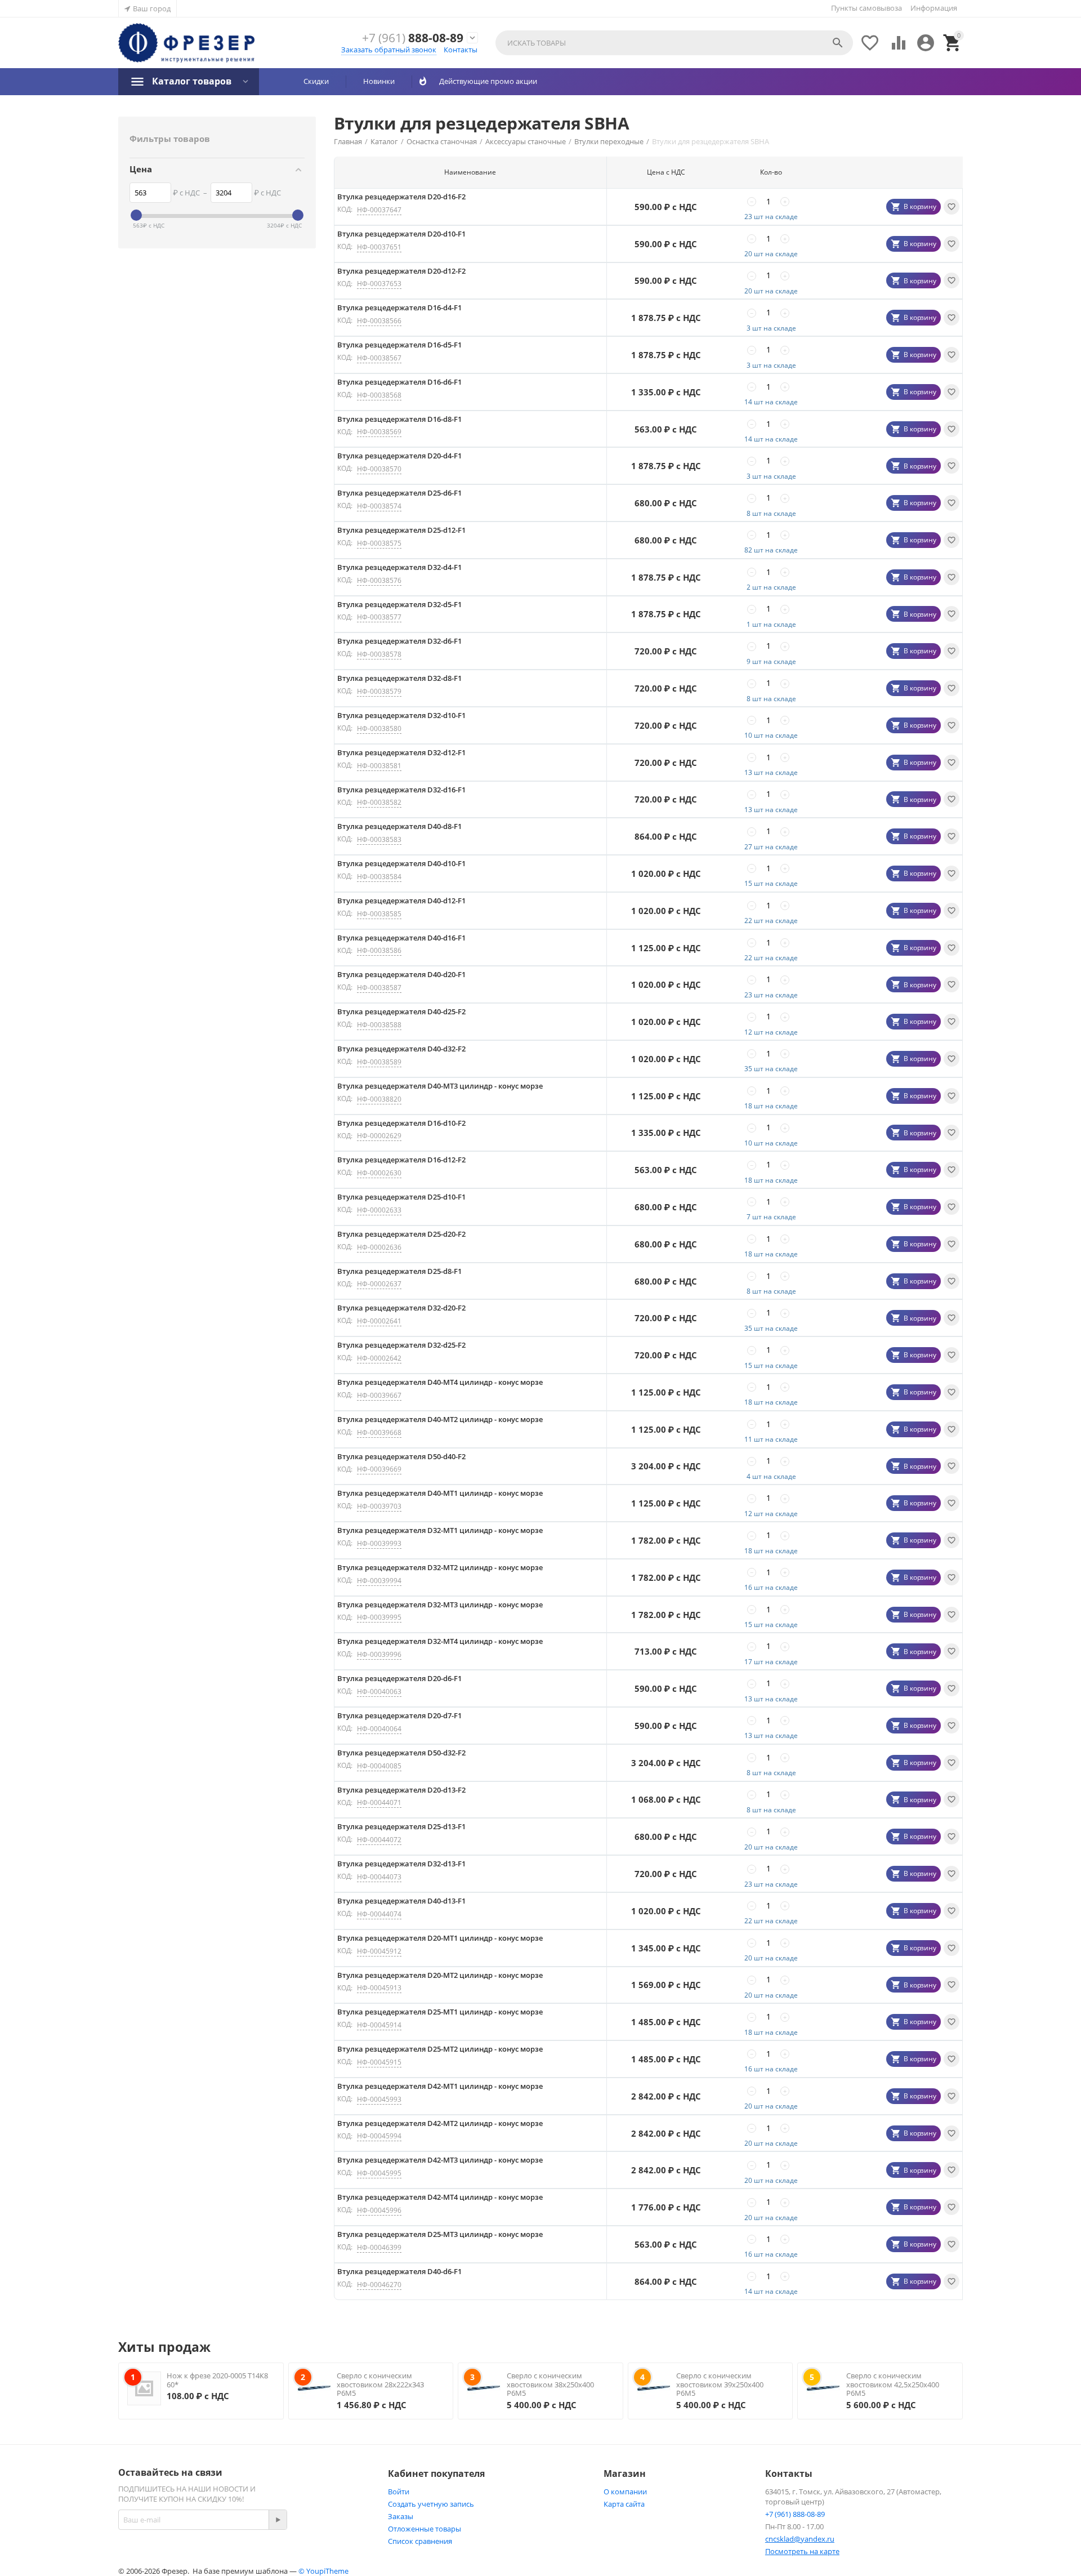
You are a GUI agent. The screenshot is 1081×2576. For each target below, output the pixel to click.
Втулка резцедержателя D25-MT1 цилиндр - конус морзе (440, 2012)
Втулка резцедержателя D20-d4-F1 (399, 456)
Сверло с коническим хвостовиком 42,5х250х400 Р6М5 (893, 2384)
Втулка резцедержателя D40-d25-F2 (401, 1011)
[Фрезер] (186, 43)
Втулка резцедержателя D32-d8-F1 (399, 678)
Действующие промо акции (484, 81)
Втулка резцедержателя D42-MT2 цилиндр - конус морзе (440, 2123)
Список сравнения (420, 2541)
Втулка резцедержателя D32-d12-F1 (401, 752)
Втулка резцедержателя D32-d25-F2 (401, 1345)
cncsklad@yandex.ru (800, 2539)
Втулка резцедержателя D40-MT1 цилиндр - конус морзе (440, 1493)
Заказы (401, 2516)
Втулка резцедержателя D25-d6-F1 (399, 493)
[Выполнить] (278, 2520)
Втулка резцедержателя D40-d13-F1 (401, 1901)
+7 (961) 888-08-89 (795, 2514)
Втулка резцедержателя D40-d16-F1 (401, 938)
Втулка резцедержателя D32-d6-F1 (399, 641)
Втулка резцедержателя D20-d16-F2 (401, 197)
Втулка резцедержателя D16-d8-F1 (399, 419)
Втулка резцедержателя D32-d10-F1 (401, 715)
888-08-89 (413, 38)
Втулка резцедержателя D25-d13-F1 (401, 1826)
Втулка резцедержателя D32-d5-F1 (399, 604)
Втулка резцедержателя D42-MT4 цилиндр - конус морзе (440, 2197)
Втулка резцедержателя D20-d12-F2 (401, 271)
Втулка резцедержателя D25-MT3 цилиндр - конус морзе (440, 2234)
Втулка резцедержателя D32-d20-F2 (401, 1308)
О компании (625, 2492)
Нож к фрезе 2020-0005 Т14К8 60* (217, 2380)
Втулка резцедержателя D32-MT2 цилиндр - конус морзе (440, 1567)
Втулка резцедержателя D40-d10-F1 (401, 863)
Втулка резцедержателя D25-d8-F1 (399, 1271)
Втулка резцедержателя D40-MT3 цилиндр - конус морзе (440, 1086)
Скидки (316, 81)
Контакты (461, 50)
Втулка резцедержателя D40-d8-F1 (399, 826)
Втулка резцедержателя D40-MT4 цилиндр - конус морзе (440, 1382)
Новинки (379, 81)
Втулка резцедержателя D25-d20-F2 (401, 1234)
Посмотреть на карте (802, 2551)
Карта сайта (624, 2504)
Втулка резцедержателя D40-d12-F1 (401, 901)
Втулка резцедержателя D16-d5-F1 (399, 345)
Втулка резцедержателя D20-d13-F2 (401, 1790)
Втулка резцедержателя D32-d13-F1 (401, 1864)
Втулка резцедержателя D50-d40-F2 (401, 1456)
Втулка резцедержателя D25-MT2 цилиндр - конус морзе (440, 2049)
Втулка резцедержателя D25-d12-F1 (401, 530)
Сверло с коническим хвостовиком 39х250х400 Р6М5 (720, 2384)
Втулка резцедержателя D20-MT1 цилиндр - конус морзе (440, 1938)
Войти (399, 2492)
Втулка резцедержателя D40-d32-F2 (401, 1049)
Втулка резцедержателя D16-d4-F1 (399, 307)
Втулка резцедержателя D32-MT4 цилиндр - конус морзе (440, 1641)
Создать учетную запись (431, 2504)
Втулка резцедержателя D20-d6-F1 (399, 1678)
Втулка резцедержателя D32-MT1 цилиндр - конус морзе (440, 1530)
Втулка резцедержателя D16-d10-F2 (401, 1123)
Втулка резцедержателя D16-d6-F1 (399, 382)
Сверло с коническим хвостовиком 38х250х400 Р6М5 (550, 2384)
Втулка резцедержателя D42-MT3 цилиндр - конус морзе (440, 2160)
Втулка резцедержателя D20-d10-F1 (401, 234)
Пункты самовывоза (866, 8)
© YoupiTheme (323, 2571)
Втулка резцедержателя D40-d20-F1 (401, 974)
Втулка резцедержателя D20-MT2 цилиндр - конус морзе (440, 1975)
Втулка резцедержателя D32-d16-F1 (401, 790)
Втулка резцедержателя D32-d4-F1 (399, 567)
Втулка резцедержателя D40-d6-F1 (399, 2271)
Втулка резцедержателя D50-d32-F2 (401, 1753)
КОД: (345, 209)
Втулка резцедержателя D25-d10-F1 (401, 1197)
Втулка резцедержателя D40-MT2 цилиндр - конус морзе (440, 1419)
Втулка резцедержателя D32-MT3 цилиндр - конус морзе (440, 1605)
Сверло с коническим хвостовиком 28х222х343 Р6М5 (380, 2384)
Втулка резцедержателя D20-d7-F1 (399, 1715)
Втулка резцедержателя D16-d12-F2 (401, 1160)
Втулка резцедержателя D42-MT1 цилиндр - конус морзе (440, 2086)
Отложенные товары (425, 2529)
